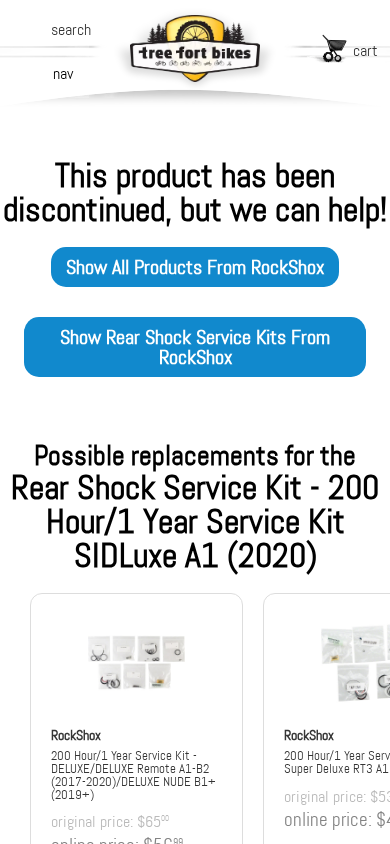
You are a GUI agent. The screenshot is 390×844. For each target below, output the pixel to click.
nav (63, 73)
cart (365, 50)
